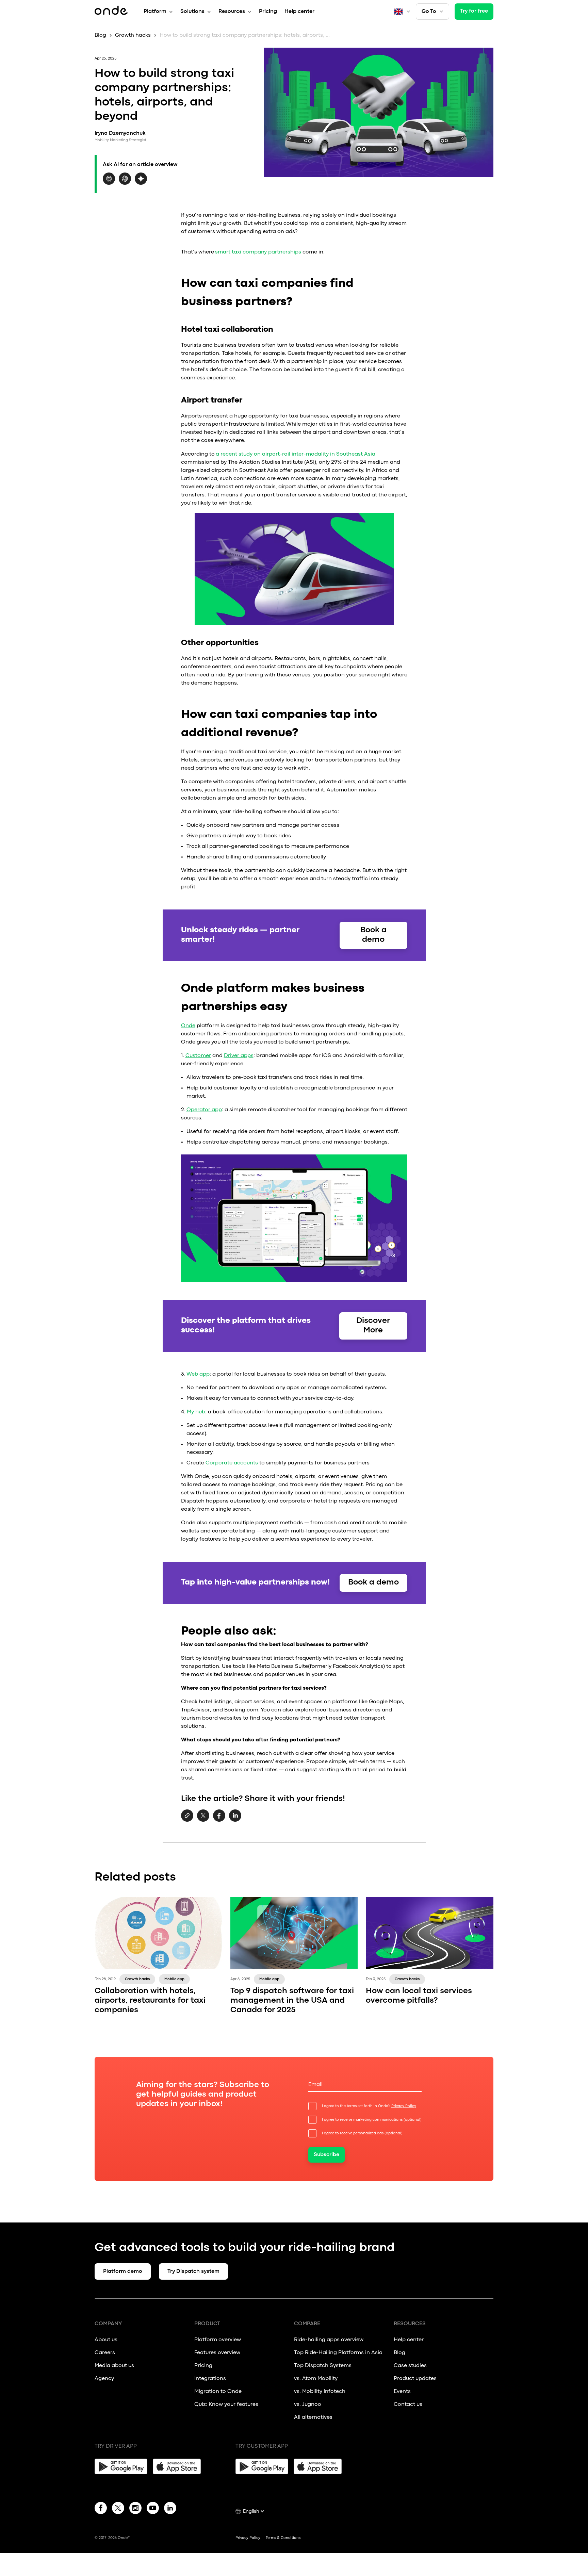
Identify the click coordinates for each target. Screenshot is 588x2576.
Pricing (268, 12)
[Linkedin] (170, 2509)
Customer (198, 1056)
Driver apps (239, 1056)
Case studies (410, 2366)
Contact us (408, 2405)
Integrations (210, 2379)
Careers (105, 2353)
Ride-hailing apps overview (329, 2340)
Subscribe (326, 2155)
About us (106, 2340)
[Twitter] (118, 2509)
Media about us (114, 2366)
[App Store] (179, 2466)
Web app (198, 1374)
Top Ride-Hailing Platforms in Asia (338, 2353)
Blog (100, 35)
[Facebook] (101, 2509)
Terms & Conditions (283, 2538)
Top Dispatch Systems (323, 2366)
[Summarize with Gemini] (141, 183)
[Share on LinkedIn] (235, 1820)
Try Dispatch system (193, 2271)
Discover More (373, 1326)
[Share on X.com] (203, 1820)
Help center (299, 12)
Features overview (217, 2353)
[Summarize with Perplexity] (109, 183)
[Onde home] (111, 12)
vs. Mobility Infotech (320, 2392)
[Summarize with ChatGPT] (125, 183)
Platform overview (218, 2340)
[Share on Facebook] (219, 1820)
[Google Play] (121, 2466)
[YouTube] (153, 2509)
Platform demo (123, 2271)
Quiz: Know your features (226, 2405)
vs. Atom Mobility (316, 2379)
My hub (196, 1412)
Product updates (415, 2379)
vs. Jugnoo (308, 2405)
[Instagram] (135, 2509)
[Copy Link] (187, 1816)
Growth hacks (133, 35)
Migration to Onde (218, 2392)
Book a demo (373, 935)
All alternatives (314, 2417)
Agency (104, 2379)
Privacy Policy (404, 2106)
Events (402, 2392)
